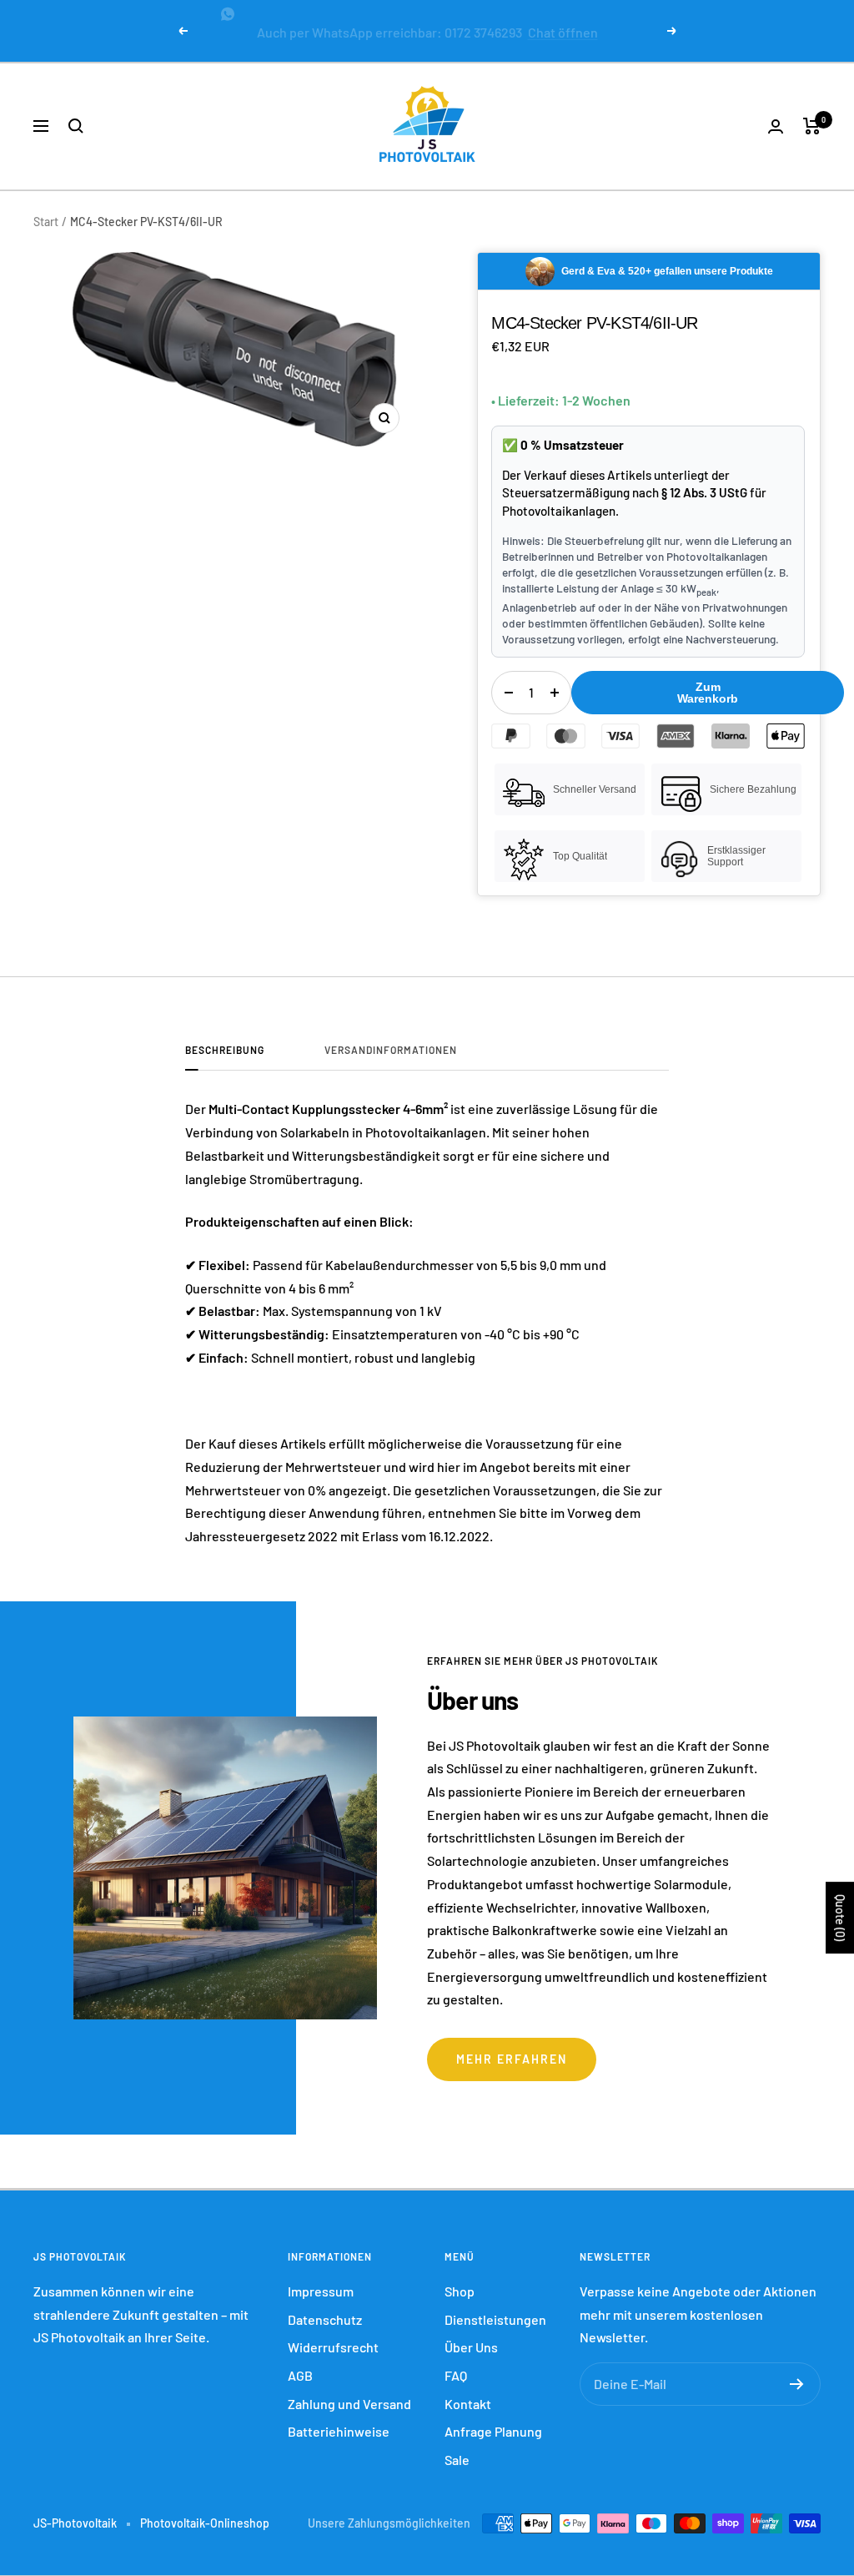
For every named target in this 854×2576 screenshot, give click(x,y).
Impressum (321, 2278)
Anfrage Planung (493, 2418)
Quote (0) (840, 1918)
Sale (457, 2446)
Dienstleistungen (495, 2306)
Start (46, 208)
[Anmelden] (797, 2371)
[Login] (776, 113)
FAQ (456, 2362)
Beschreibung (225, 1036)
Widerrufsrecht (333, 2334)
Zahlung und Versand (349, 2390)
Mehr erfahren (512, 2046)
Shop (460, 2278)
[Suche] (76, 113)
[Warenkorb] (812, 113)
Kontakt (468, 2390)
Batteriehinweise (339, 2418)
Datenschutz (325, 2306)
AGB (300, 2362)
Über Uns (471, 2334)
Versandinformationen (391, 1036)
